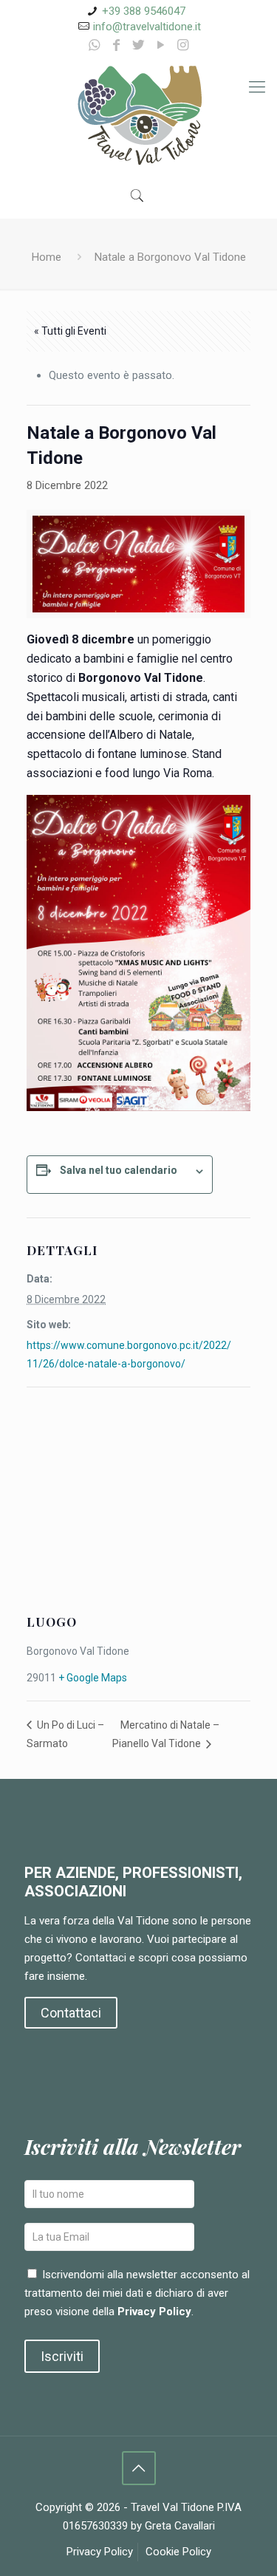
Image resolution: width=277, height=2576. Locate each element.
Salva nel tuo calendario (119, 1170)
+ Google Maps (93, 1678)
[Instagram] (183, 45)
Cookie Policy (178, 2552)
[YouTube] (161, 45)
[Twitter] (138, 45)
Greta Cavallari (180, 2526)
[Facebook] (116, 45)
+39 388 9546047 (144, 11)
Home (47, 257)
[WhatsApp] (94, 45)
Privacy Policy (154, 2312)
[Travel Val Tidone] (138, 116)
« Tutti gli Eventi (70, 331)
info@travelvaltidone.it (147, 27)
